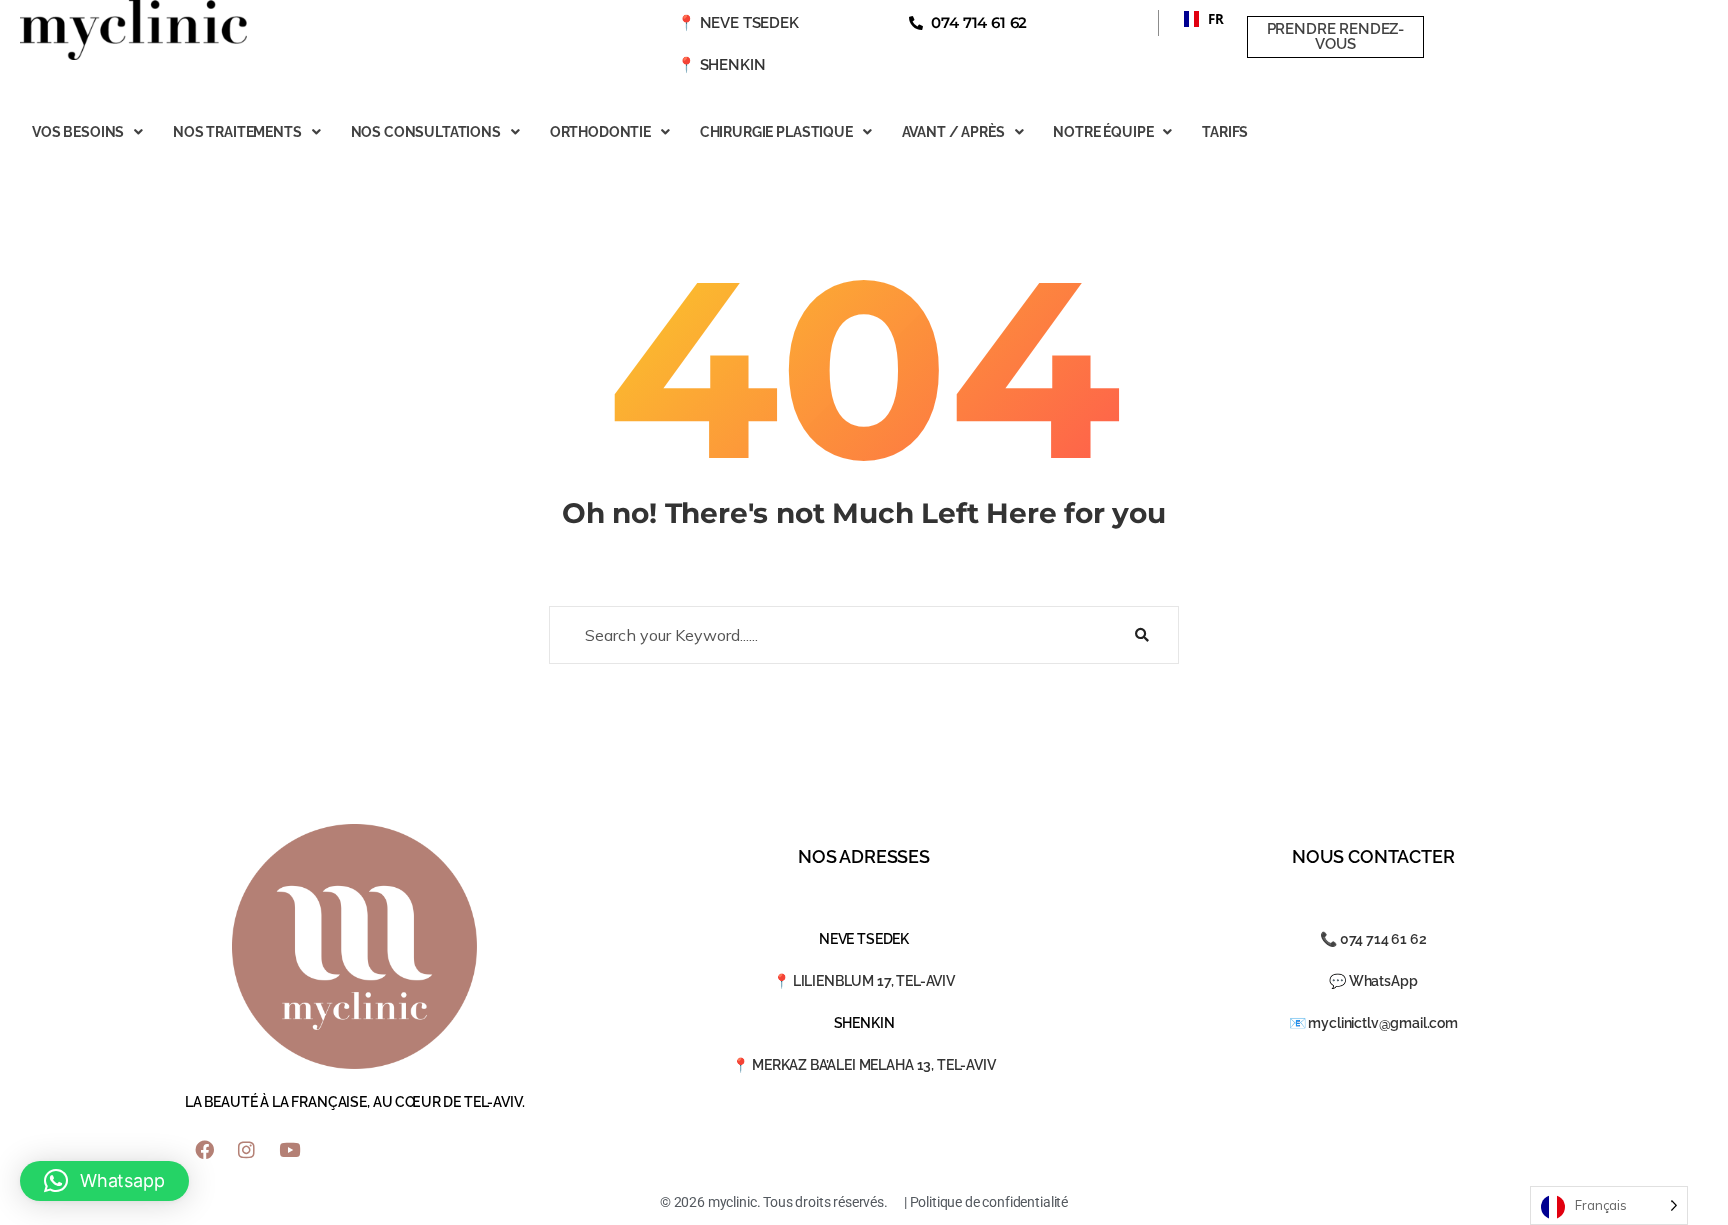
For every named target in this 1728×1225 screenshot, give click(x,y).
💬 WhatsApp (1373, 981)
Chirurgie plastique (776, 132)
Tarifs (1225, 132)
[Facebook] (204, 1150)
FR (1196, 19)
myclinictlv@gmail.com (1383, 1023)
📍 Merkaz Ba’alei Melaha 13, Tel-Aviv (863, 1065)
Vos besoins (78, 132)
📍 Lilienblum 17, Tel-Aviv (864, 981)
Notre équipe (1103, 132)
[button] (1196, 19)
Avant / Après (953, 132)
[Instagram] (247, 1150)
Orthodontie (600, 132)
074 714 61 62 (1383, 939)
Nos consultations (426, 132)
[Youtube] (290, 1150)
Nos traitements (237, 132)
